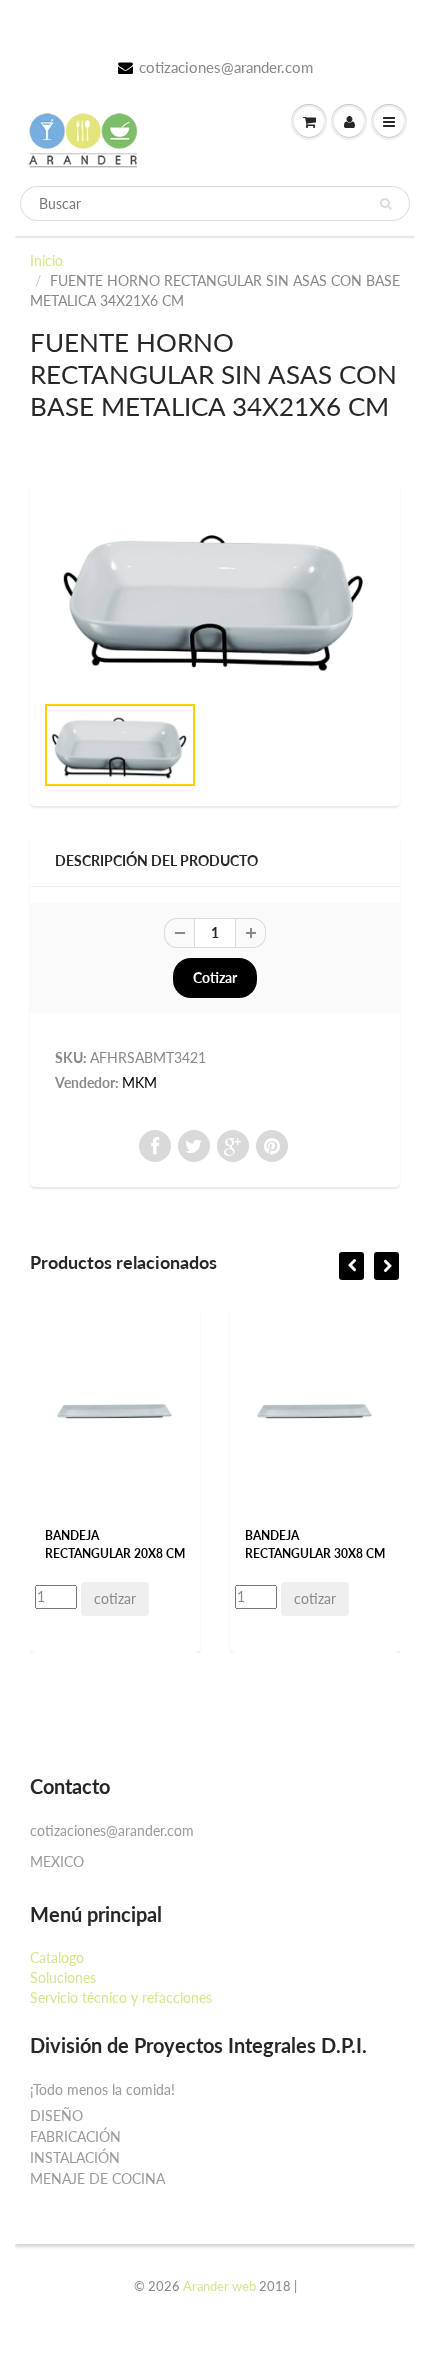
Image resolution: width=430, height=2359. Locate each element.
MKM (139, 1082)
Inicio (46, 260)
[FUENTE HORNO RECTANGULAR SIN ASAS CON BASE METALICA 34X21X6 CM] (215, 596)
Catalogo (57, 1957)
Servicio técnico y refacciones (121, 1997)
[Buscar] (385, 204)
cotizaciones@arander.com (226, 67)
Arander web (219, 2286)
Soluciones (63, 1977)
